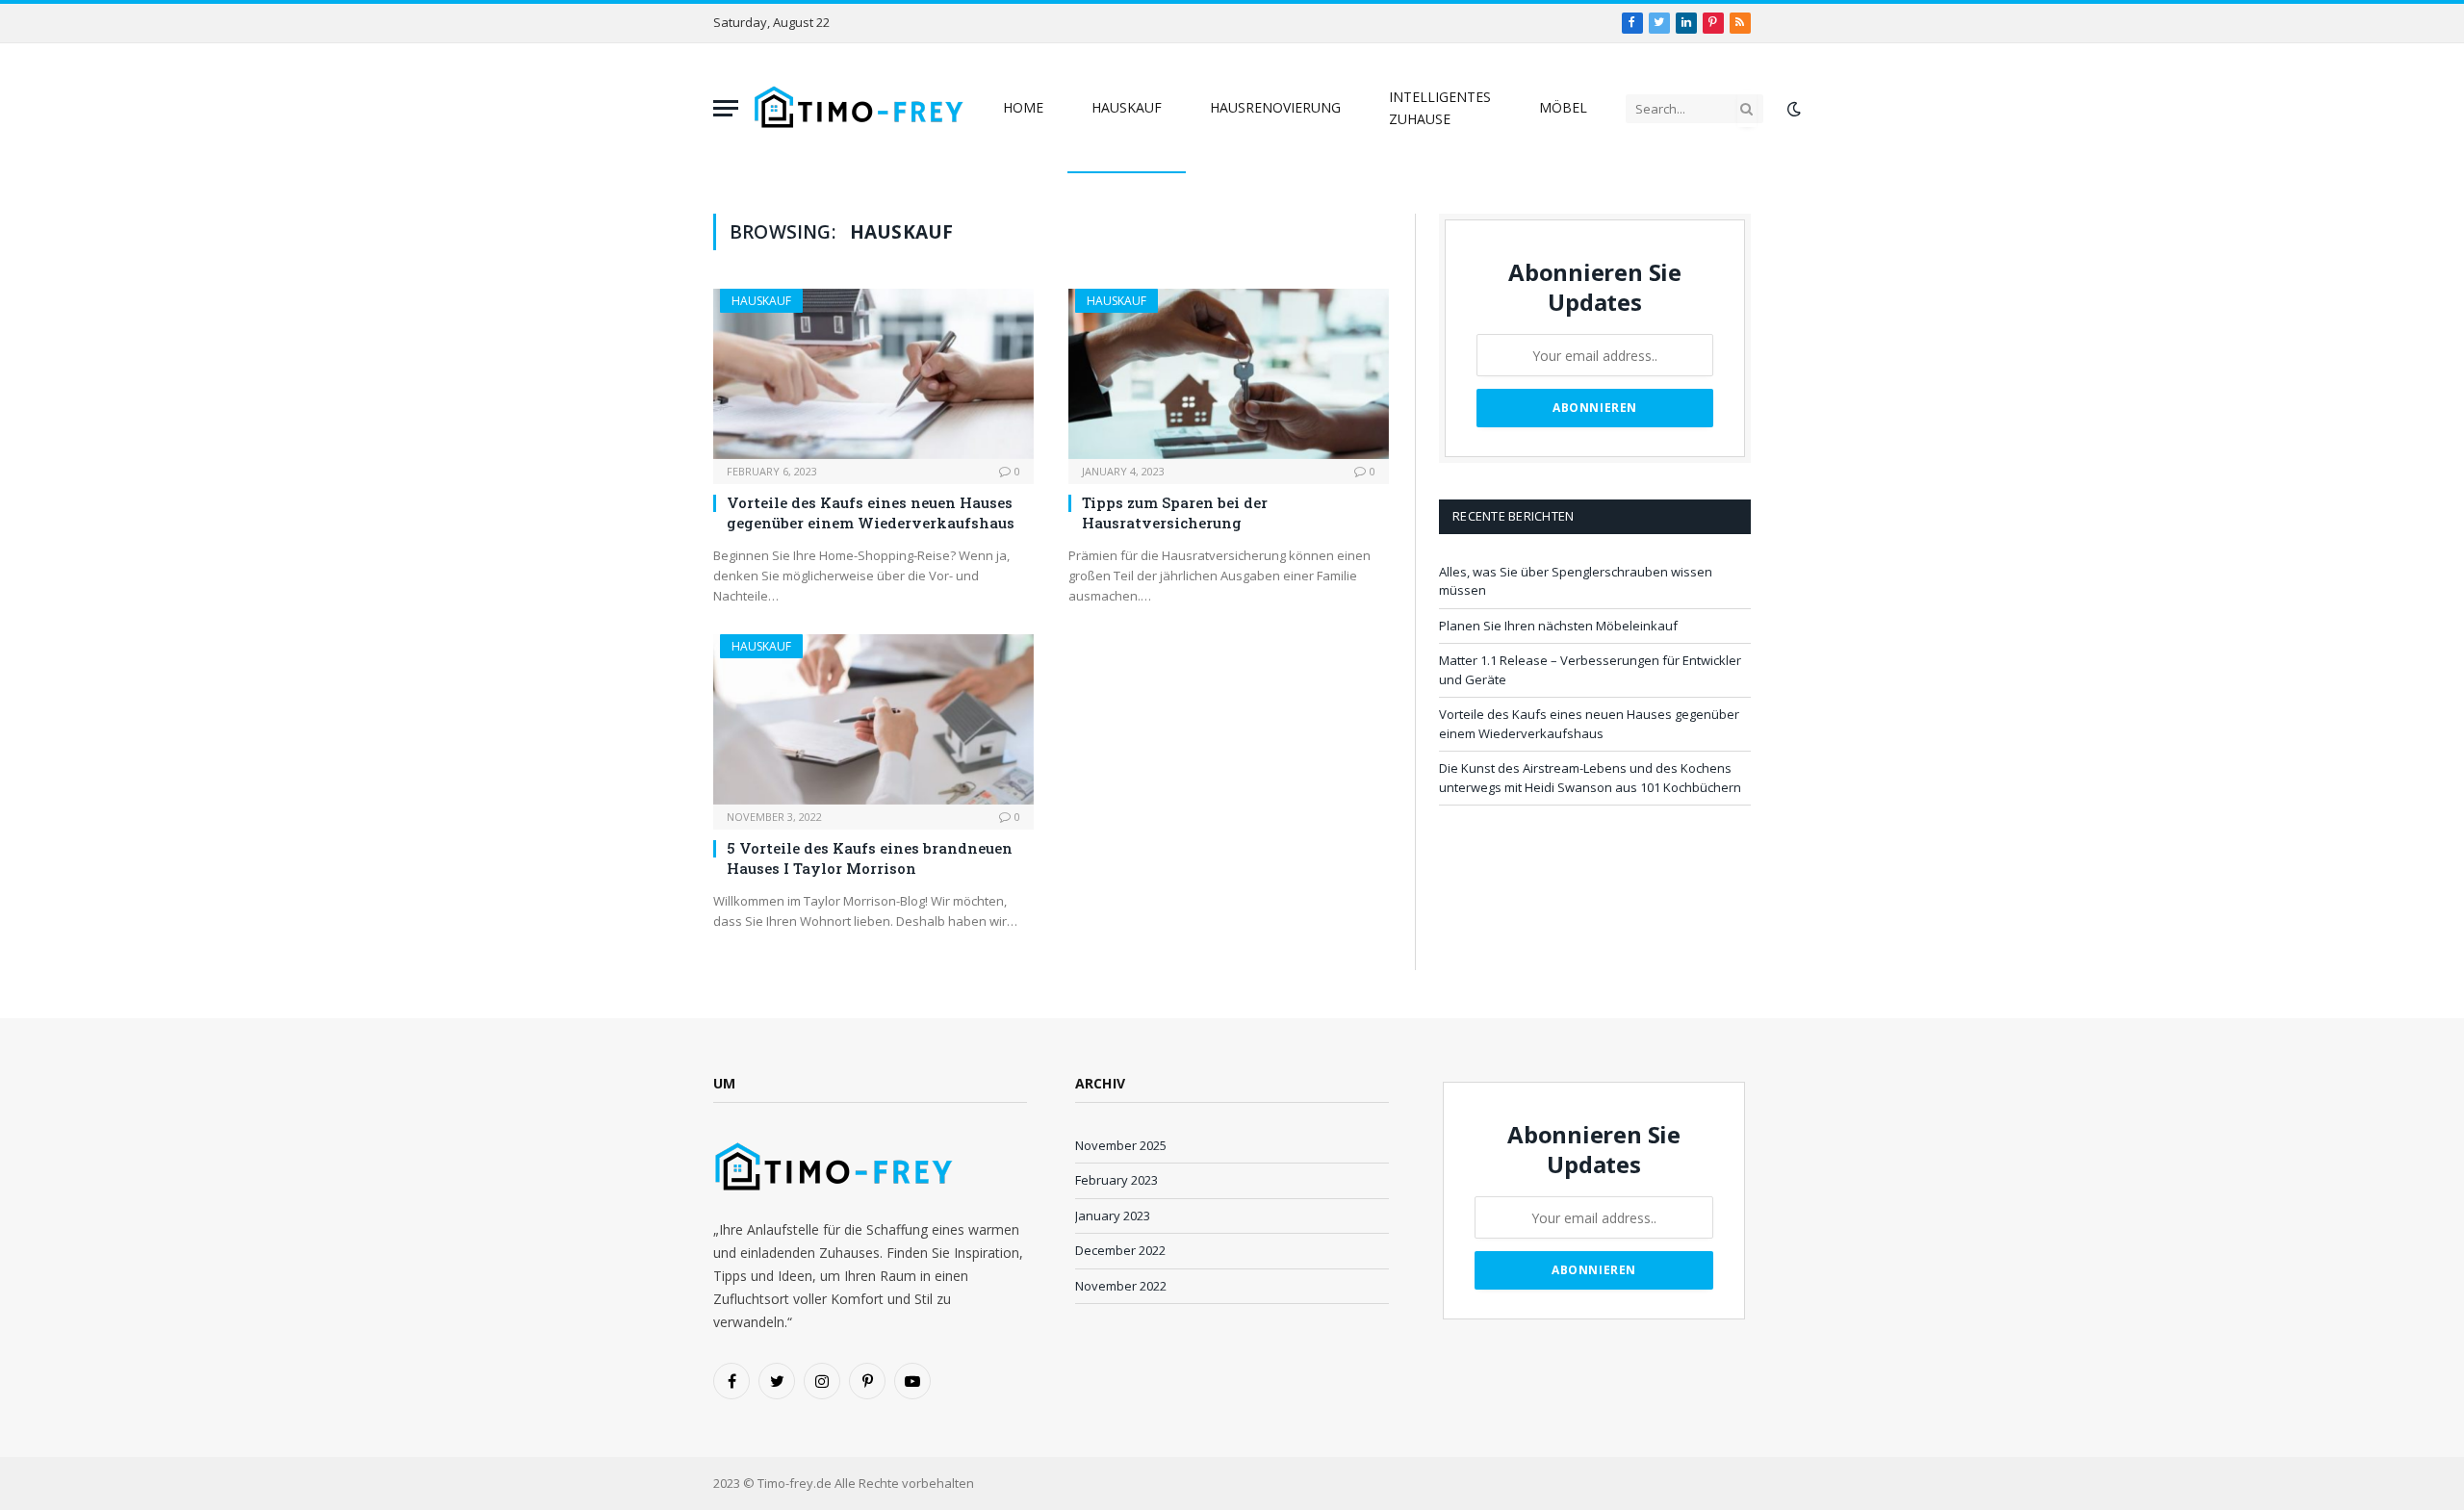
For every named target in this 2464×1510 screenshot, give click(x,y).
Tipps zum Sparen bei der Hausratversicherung (1175, 512)
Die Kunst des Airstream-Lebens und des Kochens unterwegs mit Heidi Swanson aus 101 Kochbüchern (1590, 778)
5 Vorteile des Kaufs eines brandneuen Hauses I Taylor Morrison (870, 857)
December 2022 (1120, 1250)
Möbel (1563, 107)
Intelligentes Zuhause (1440, 107)
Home (1023, 107)
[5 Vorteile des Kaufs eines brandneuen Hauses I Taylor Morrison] (873, 719)
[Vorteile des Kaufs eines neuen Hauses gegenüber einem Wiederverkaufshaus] (873, 374)
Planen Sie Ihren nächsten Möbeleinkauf (1558, 626)
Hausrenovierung (1275, 107)
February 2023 (1116, 1180)
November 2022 (1121, 1286)
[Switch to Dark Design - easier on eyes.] (1792, 109)
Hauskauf (1127, 107)
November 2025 (1121, 1145)
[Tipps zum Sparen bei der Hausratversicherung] (1229, 374)
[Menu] (726, 108)
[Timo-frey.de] (859, 108)
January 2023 (1113, 1216)
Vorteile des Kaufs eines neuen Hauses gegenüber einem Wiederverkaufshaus (871, 512)
